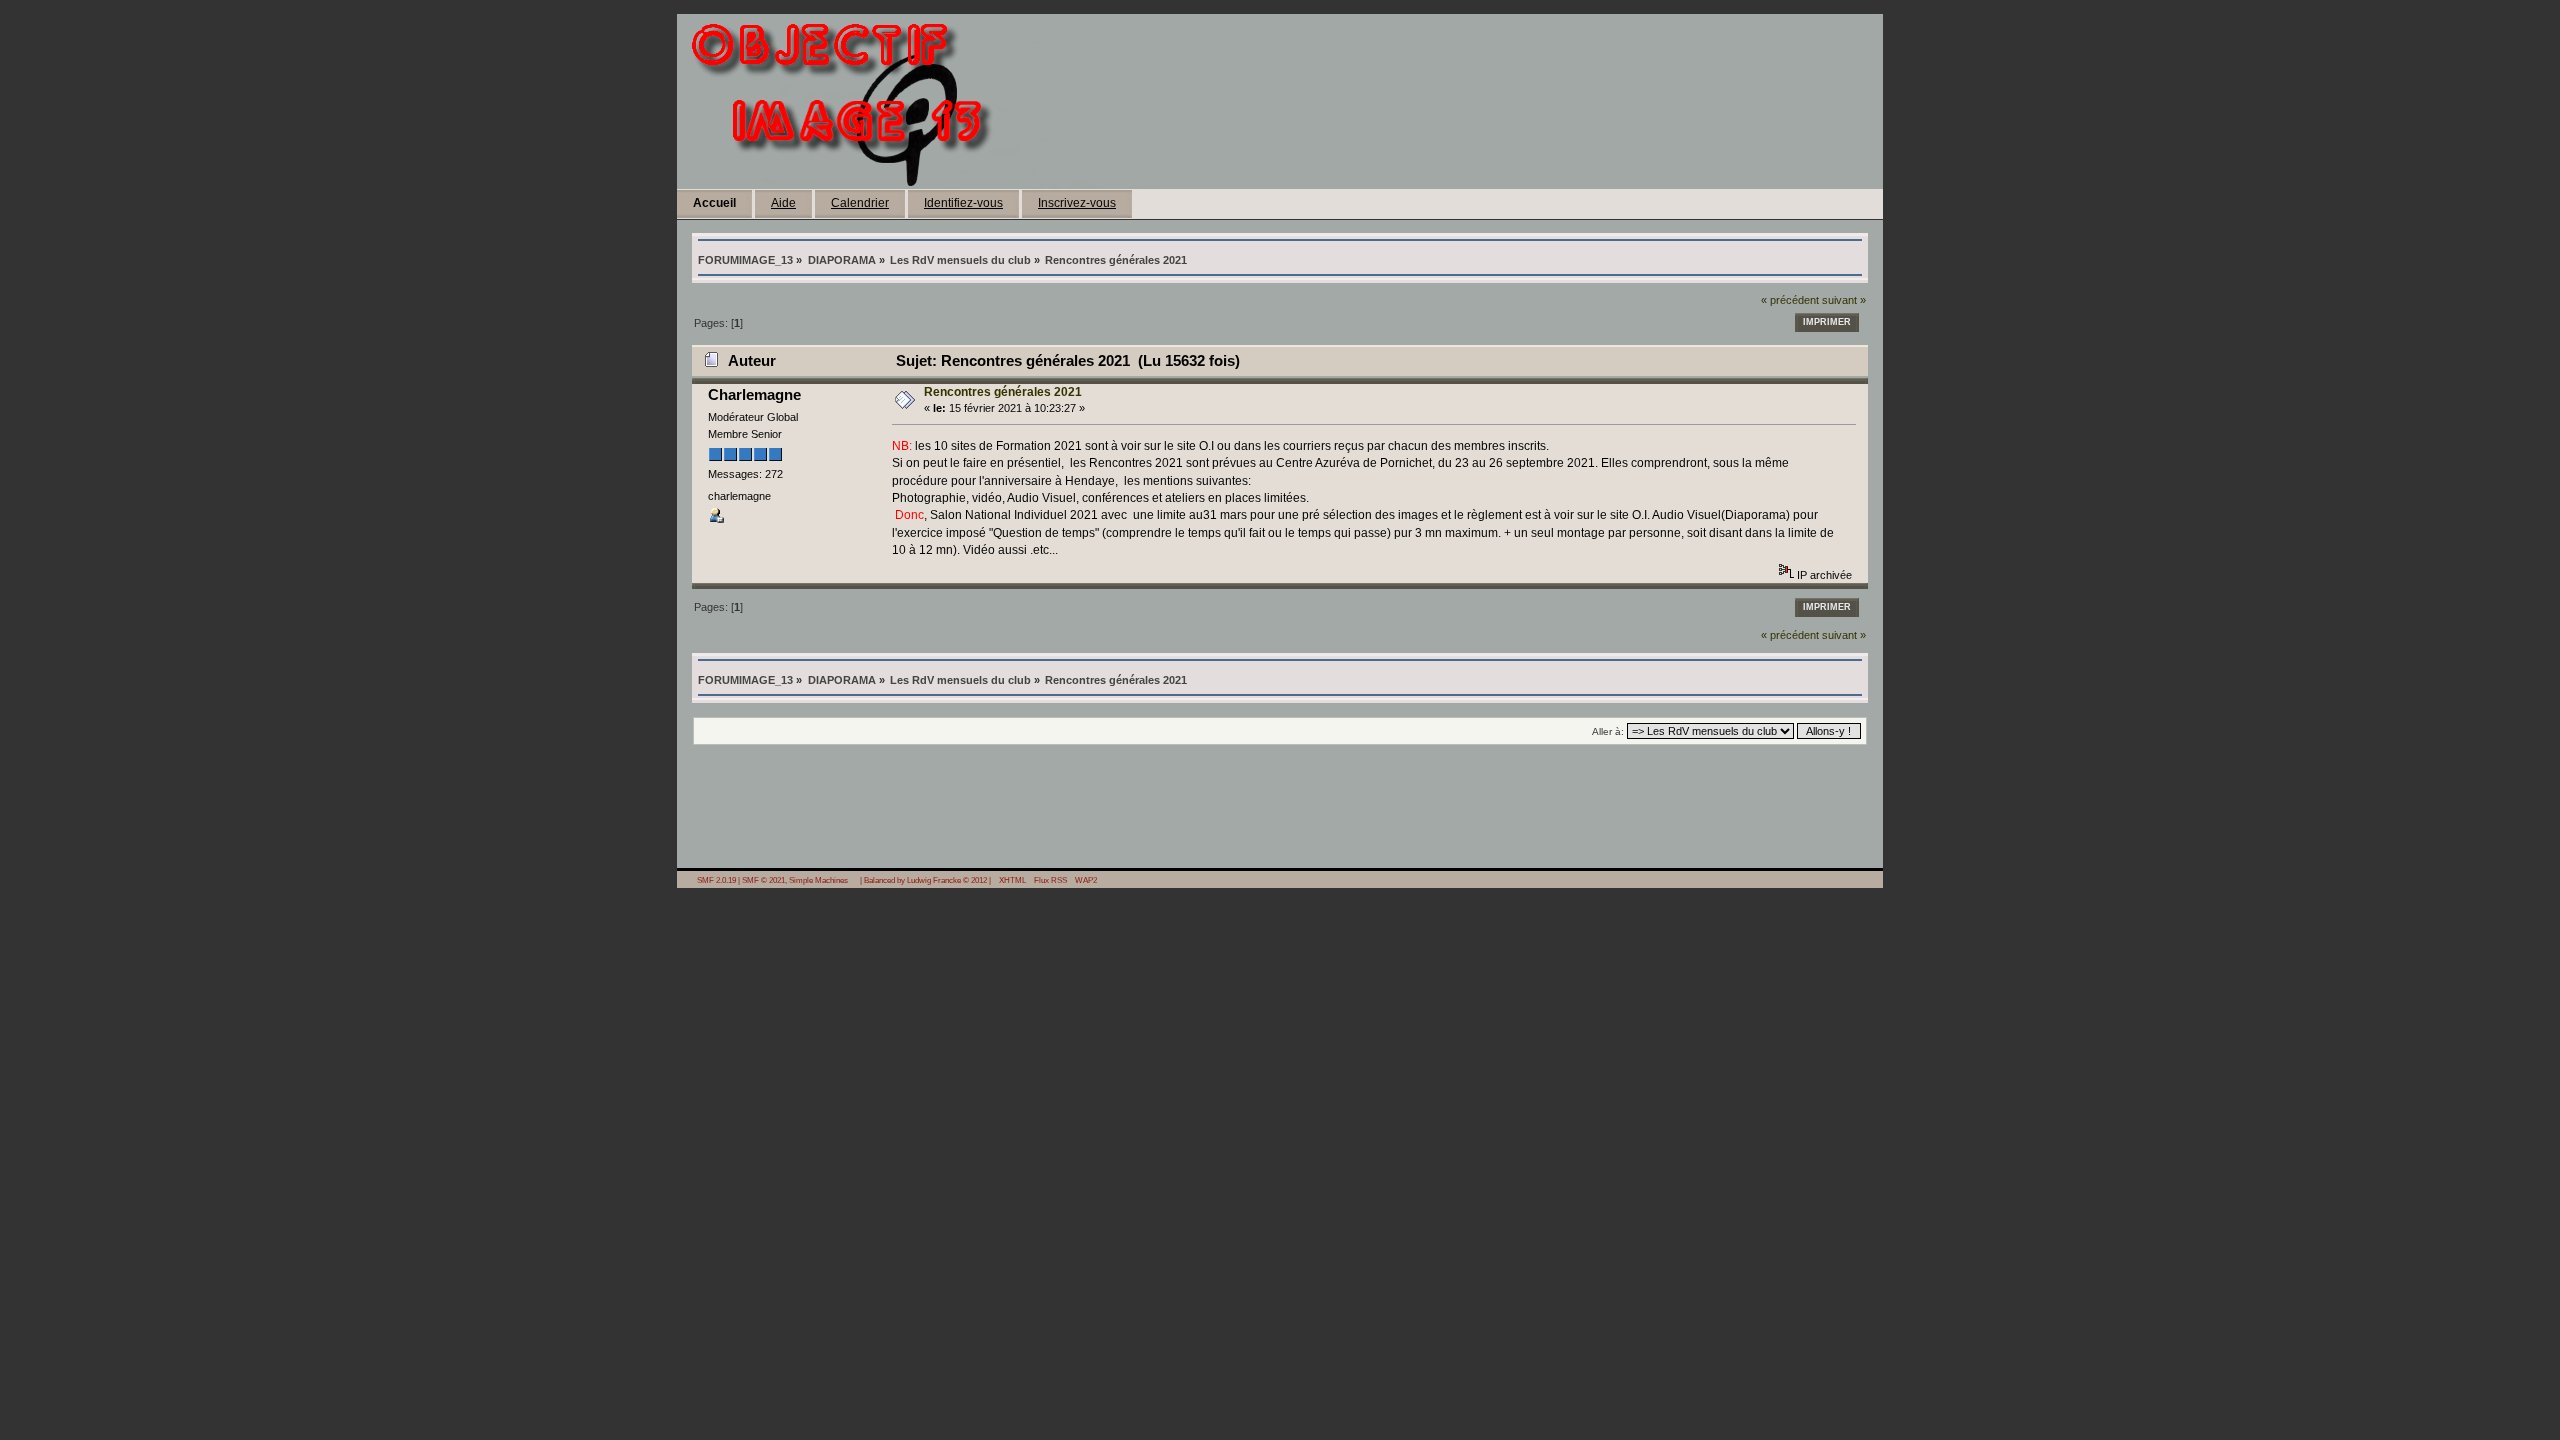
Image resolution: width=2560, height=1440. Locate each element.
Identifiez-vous (963, 203)
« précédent (1790, 300)
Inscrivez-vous (1077, 203)
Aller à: (1608, 731)
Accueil (714, 203)
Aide (783, 203)
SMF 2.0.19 (716, 880)
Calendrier (860, 203)
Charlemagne (754, 394)
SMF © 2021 (763, 880)
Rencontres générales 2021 (1003, 392)
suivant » (1844, 300)
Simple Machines (818, 880)
